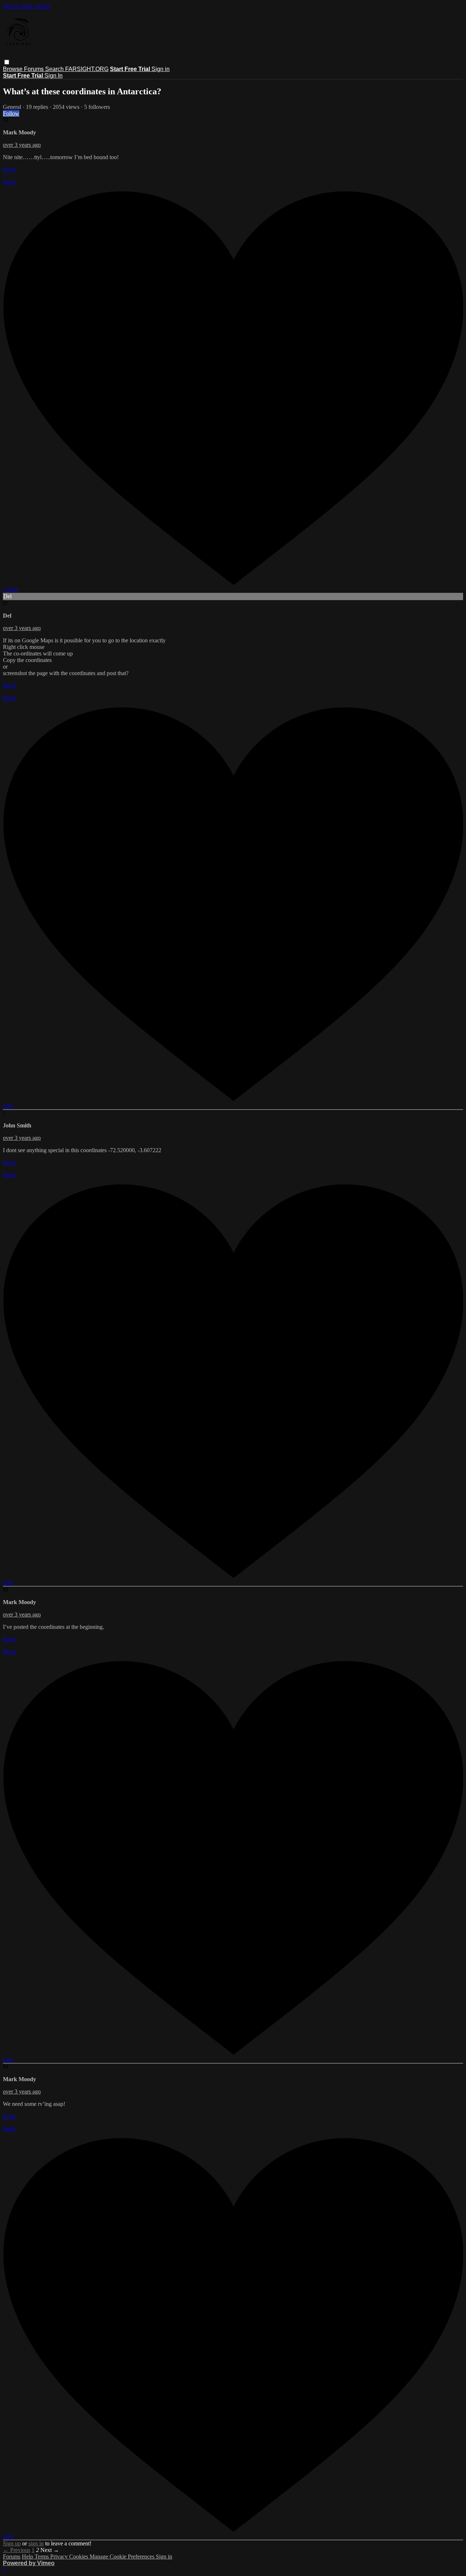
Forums (35, 69)
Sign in (161, 69)
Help (28, 2557)
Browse (13, 69)
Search (55, 69)
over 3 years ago (22, 145)
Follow (11, 113)
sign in (36, 2543)
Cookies (79, 2557)
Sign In (54, 76)
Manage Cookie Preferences (123, 2557)
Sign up (12, 2543)
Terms (42, 2557)
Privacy (60, 2557)
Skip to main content (27, 6)
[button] (7, 62)
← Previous (17, 2550)
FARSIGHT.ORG (87, 69)
